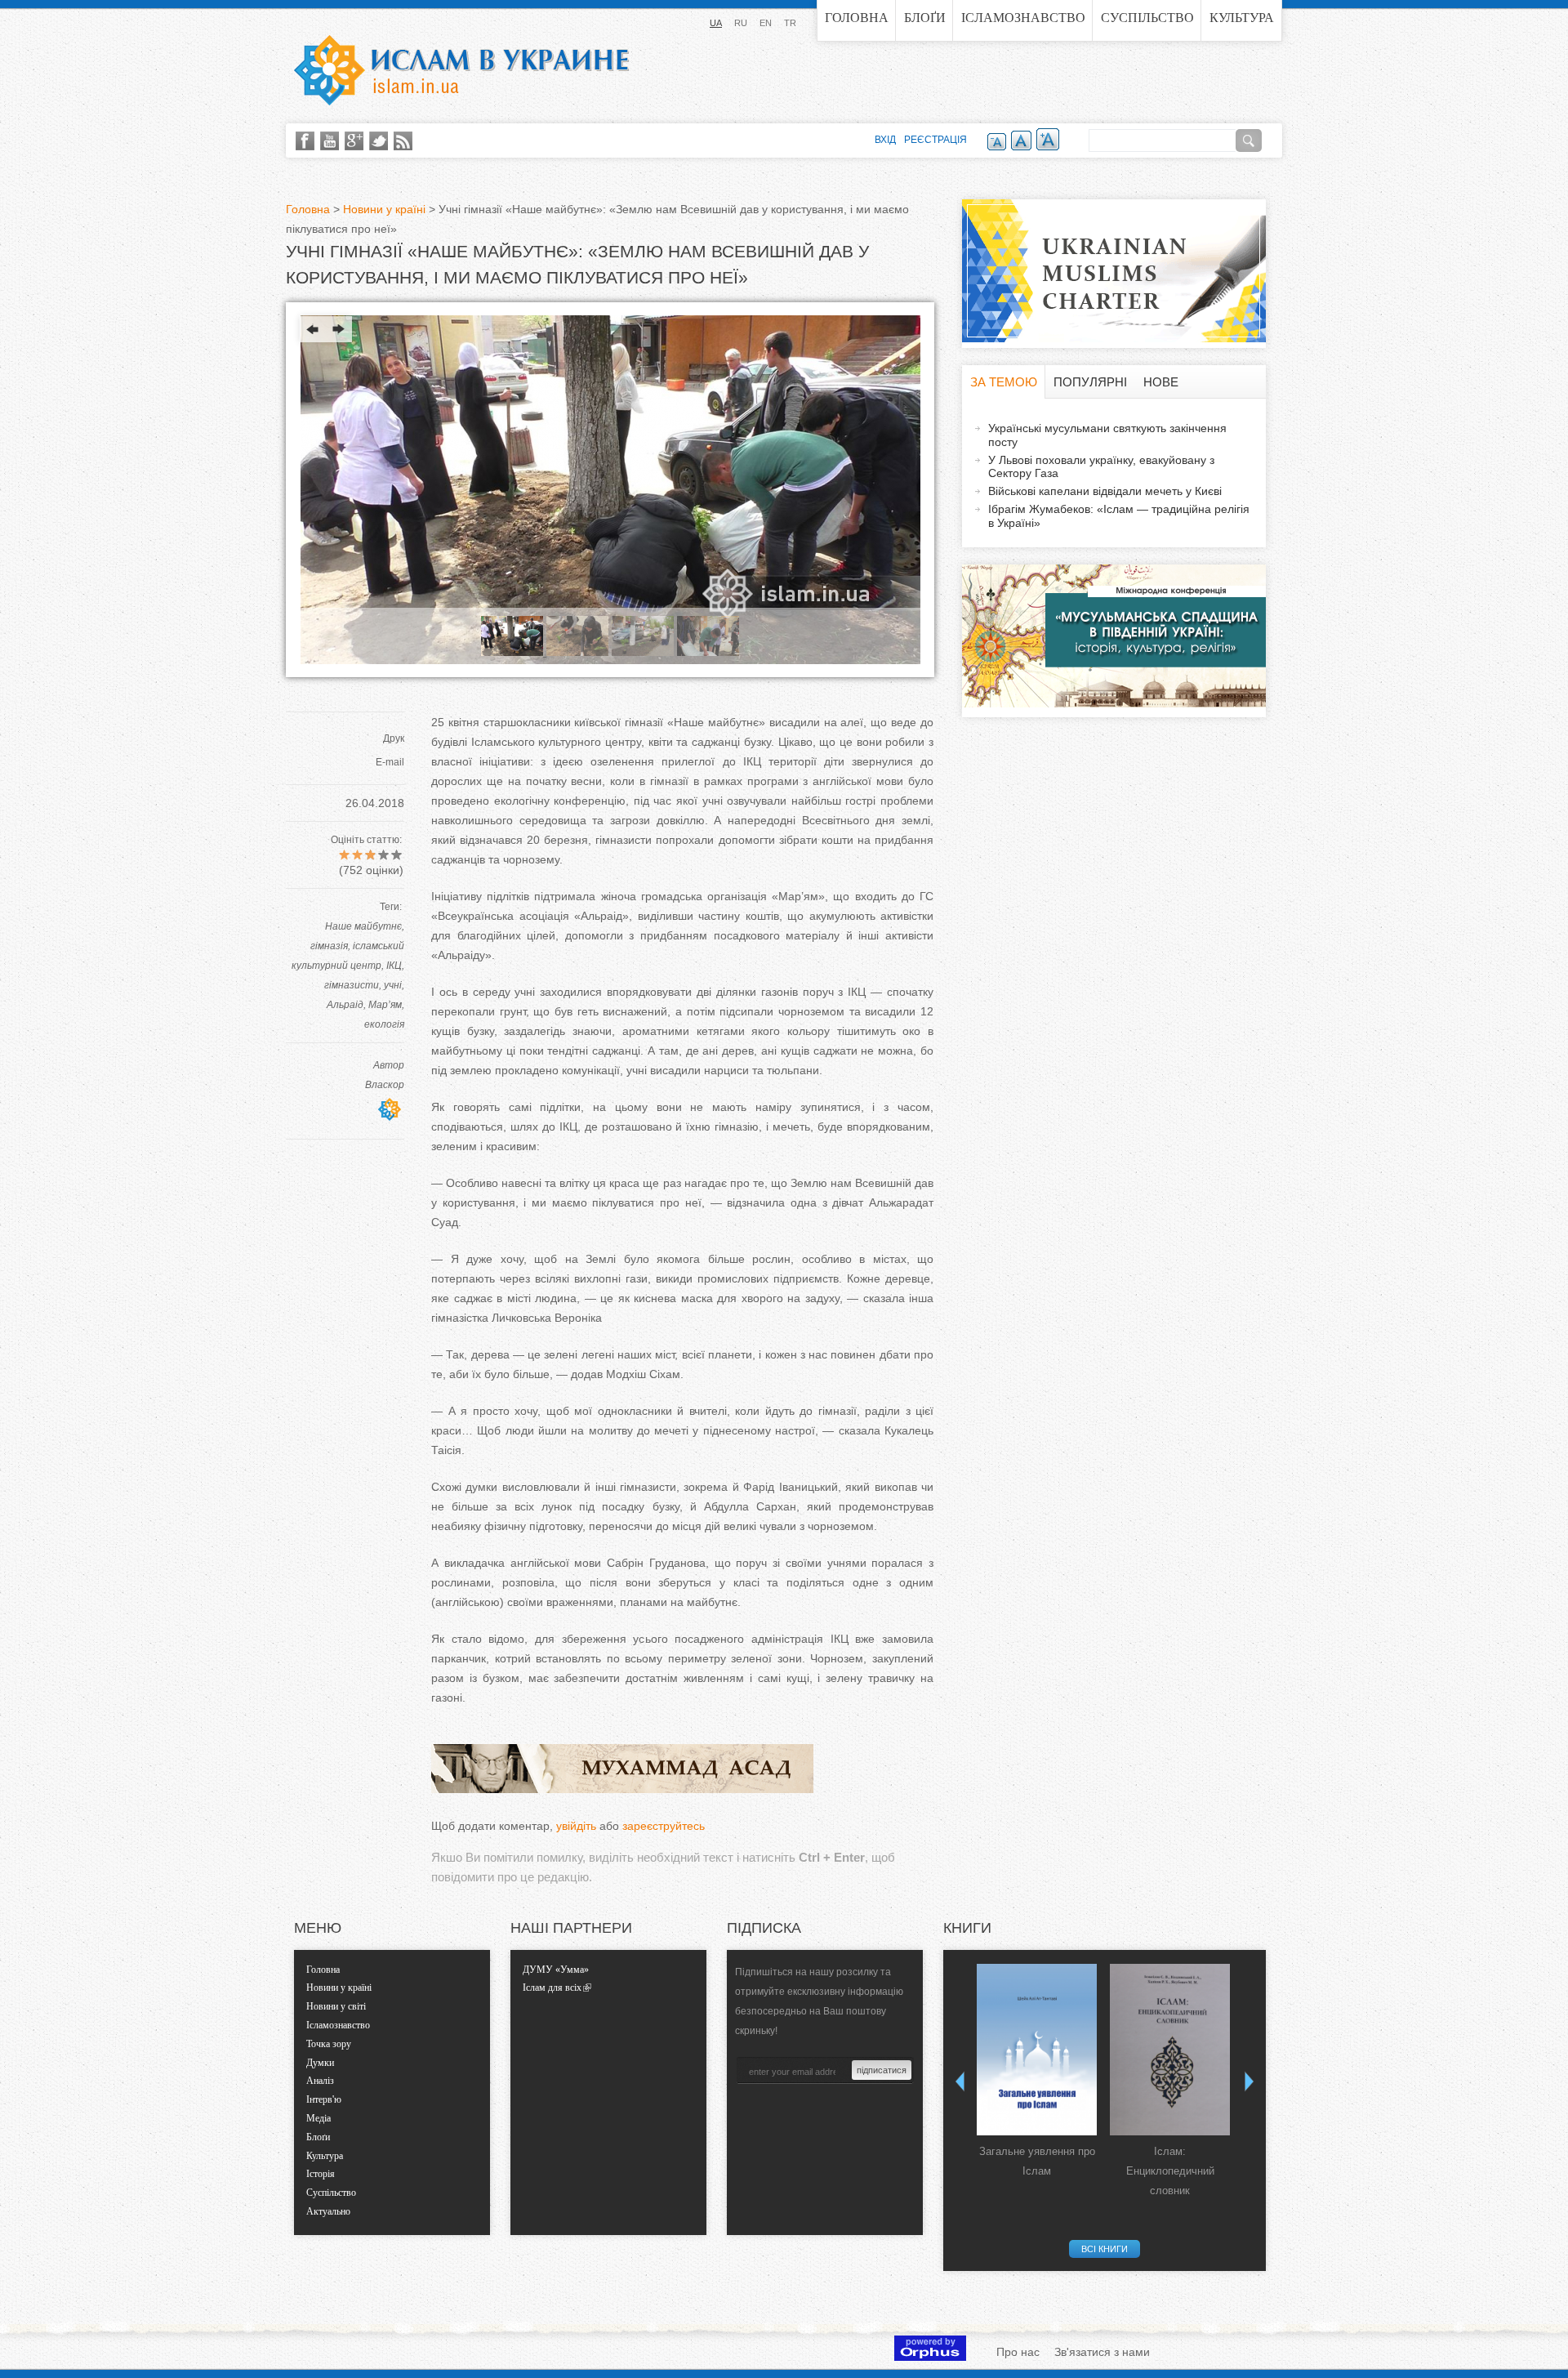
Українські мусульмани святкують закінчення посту (1107, 435)
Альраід (345, 1005)
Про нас (1018, 2352)
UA (716, 23)
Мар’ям (385, 1005)
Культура (1242, 18)
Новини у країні (384, 209)
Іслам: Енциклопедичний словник (1170, 2171)
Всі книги (1105, 2249)
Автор (389, 1065)
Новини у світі (336, 2006)
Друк (394, 738)
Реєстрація (935, 140)
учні (393, 985)
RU (741, 23)
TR (790, 23)
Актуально (328, 2211)
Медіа (318, 2118)
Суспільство (1147, 18)
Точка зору (329, 2044)
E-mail (390, 762)
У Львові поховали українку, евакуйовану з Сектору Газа (1101, 467)
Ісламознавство (1023, 18)
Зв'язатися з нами (1102, 2352)
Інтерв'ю (324, 2099)
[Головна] (461, 70)
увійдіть (576, 1826)
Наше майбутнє (363, 926)
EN (766, 23)
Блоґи (925, 18)
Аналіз (320, 2081)
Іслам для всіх (552, 1988)
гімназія (329, 946)
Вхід (885, 140)
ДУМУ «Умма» (556, 1970)
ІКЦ (394, 966)
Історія (321, 2174)
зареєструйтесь (664, 1826)
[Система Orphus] (930, 2357)
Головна (857, 18)
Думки (320, 2063)
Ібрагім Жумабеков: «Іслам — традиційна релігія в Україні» (1119, 516)
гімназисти (352, 985)
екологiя (384, 1024)
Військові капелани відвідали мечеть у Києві (1105, 491)
